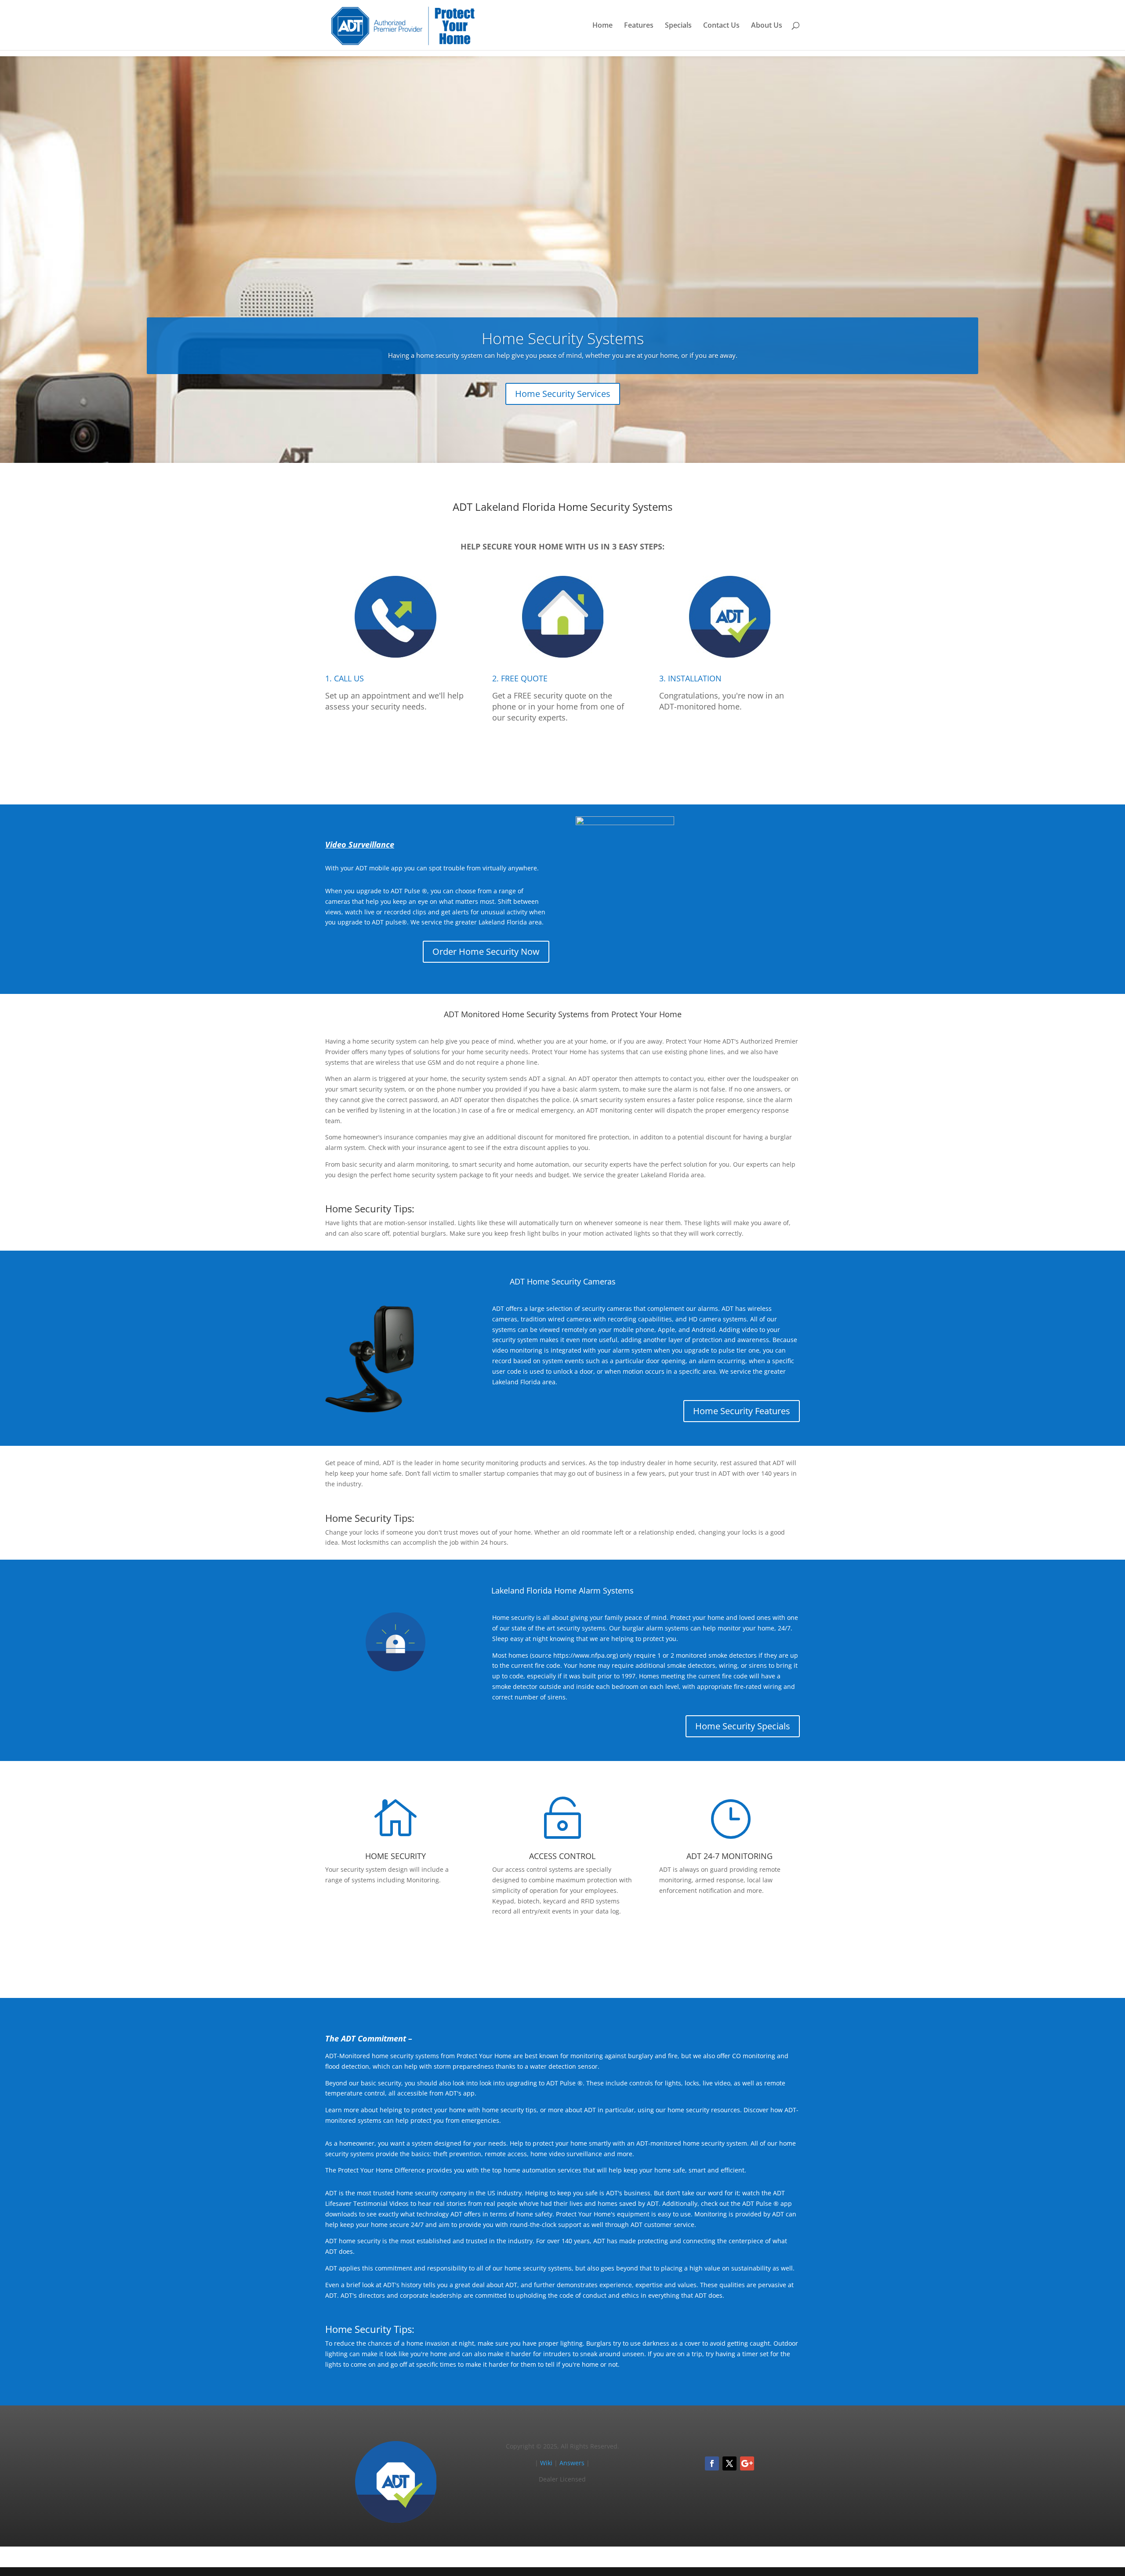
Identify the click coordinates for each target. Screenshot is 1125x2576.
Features (639, 26)
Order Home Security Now (486, 951)
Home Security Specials (743, 1726)
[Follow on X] (729, 2463)
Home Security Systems (563, 338)
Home (602, 26)
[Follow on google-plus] (747, 2463)
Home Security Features (742, 1411)
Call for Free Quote (562, 758)
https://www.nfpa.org (585, 1655)
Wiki (546, 2463)
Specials (678, 26)
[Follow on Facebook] (712, 2463)
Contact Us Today (563, 1951)
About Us (767, 26)
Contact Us (721, 26)
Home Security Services (563, 394)
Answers (572, 2463)
